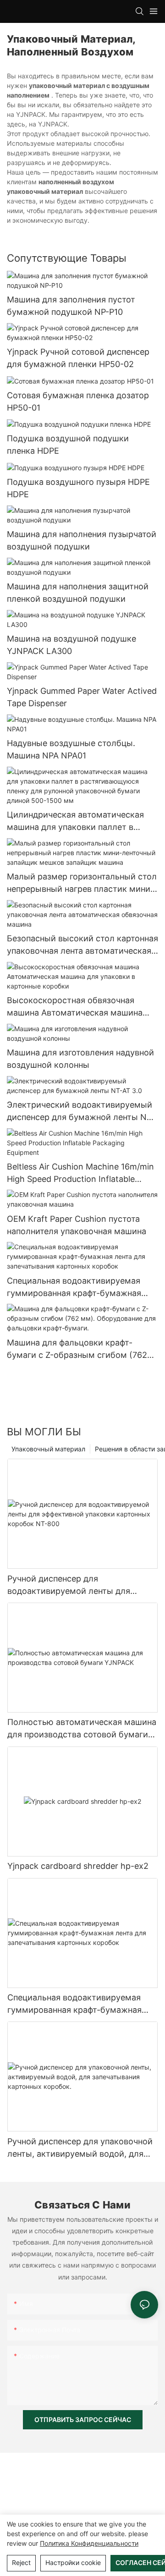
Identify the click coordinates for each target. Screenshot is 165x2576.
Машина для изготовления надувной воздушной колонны (80, 1059)
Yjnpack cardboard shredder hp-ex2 (78, 1866)
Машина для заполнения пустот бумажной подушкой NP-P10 (71, 306)
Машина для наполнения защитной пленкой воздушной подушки (78, 593)
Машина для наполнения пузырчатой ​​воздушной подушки (82, 540)
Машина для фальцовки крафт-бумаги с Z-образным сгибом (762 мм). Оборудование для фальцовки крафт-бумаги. (78, 1349)
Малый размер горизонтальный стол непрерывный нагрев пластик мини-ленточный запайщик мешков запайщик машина (82, 883)
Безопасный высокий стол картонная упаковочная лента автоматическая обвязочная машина (82, 945)
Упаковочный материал (48, 1449)
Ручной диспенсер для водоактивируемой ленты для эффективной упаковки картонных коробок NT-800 (77, 1585)
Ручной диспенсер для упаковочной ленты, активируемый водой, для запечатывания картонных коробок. (80, 2148)
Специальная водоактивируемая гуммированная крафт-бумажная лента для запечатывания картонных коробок (81, 1288)
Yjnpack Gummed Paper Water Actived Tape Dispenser (82, 697)
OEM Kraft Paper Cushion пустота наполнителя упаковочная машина (77, 1225)
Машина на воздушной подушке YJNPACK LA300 (71, 645)
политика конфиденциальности (89, 2543)
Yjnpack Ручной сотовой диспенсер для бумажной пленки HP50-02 (78, 358)
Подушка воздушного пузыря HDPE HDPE (78, 488)
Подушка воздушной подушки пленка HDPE (68, 445)
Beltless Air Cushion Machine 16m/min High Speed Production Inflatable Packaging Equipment (80, 1173)
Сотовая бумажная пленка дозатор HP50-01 (78, 401)
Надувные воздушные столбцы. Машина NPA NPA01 (71, 749)
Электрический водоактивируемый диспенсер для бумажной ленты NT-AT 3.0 (81, 1112)
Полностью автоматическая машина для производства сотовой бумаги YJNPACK (82, 1729)
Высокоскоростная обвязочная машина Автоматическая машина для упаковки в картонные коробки (79, 1007)
